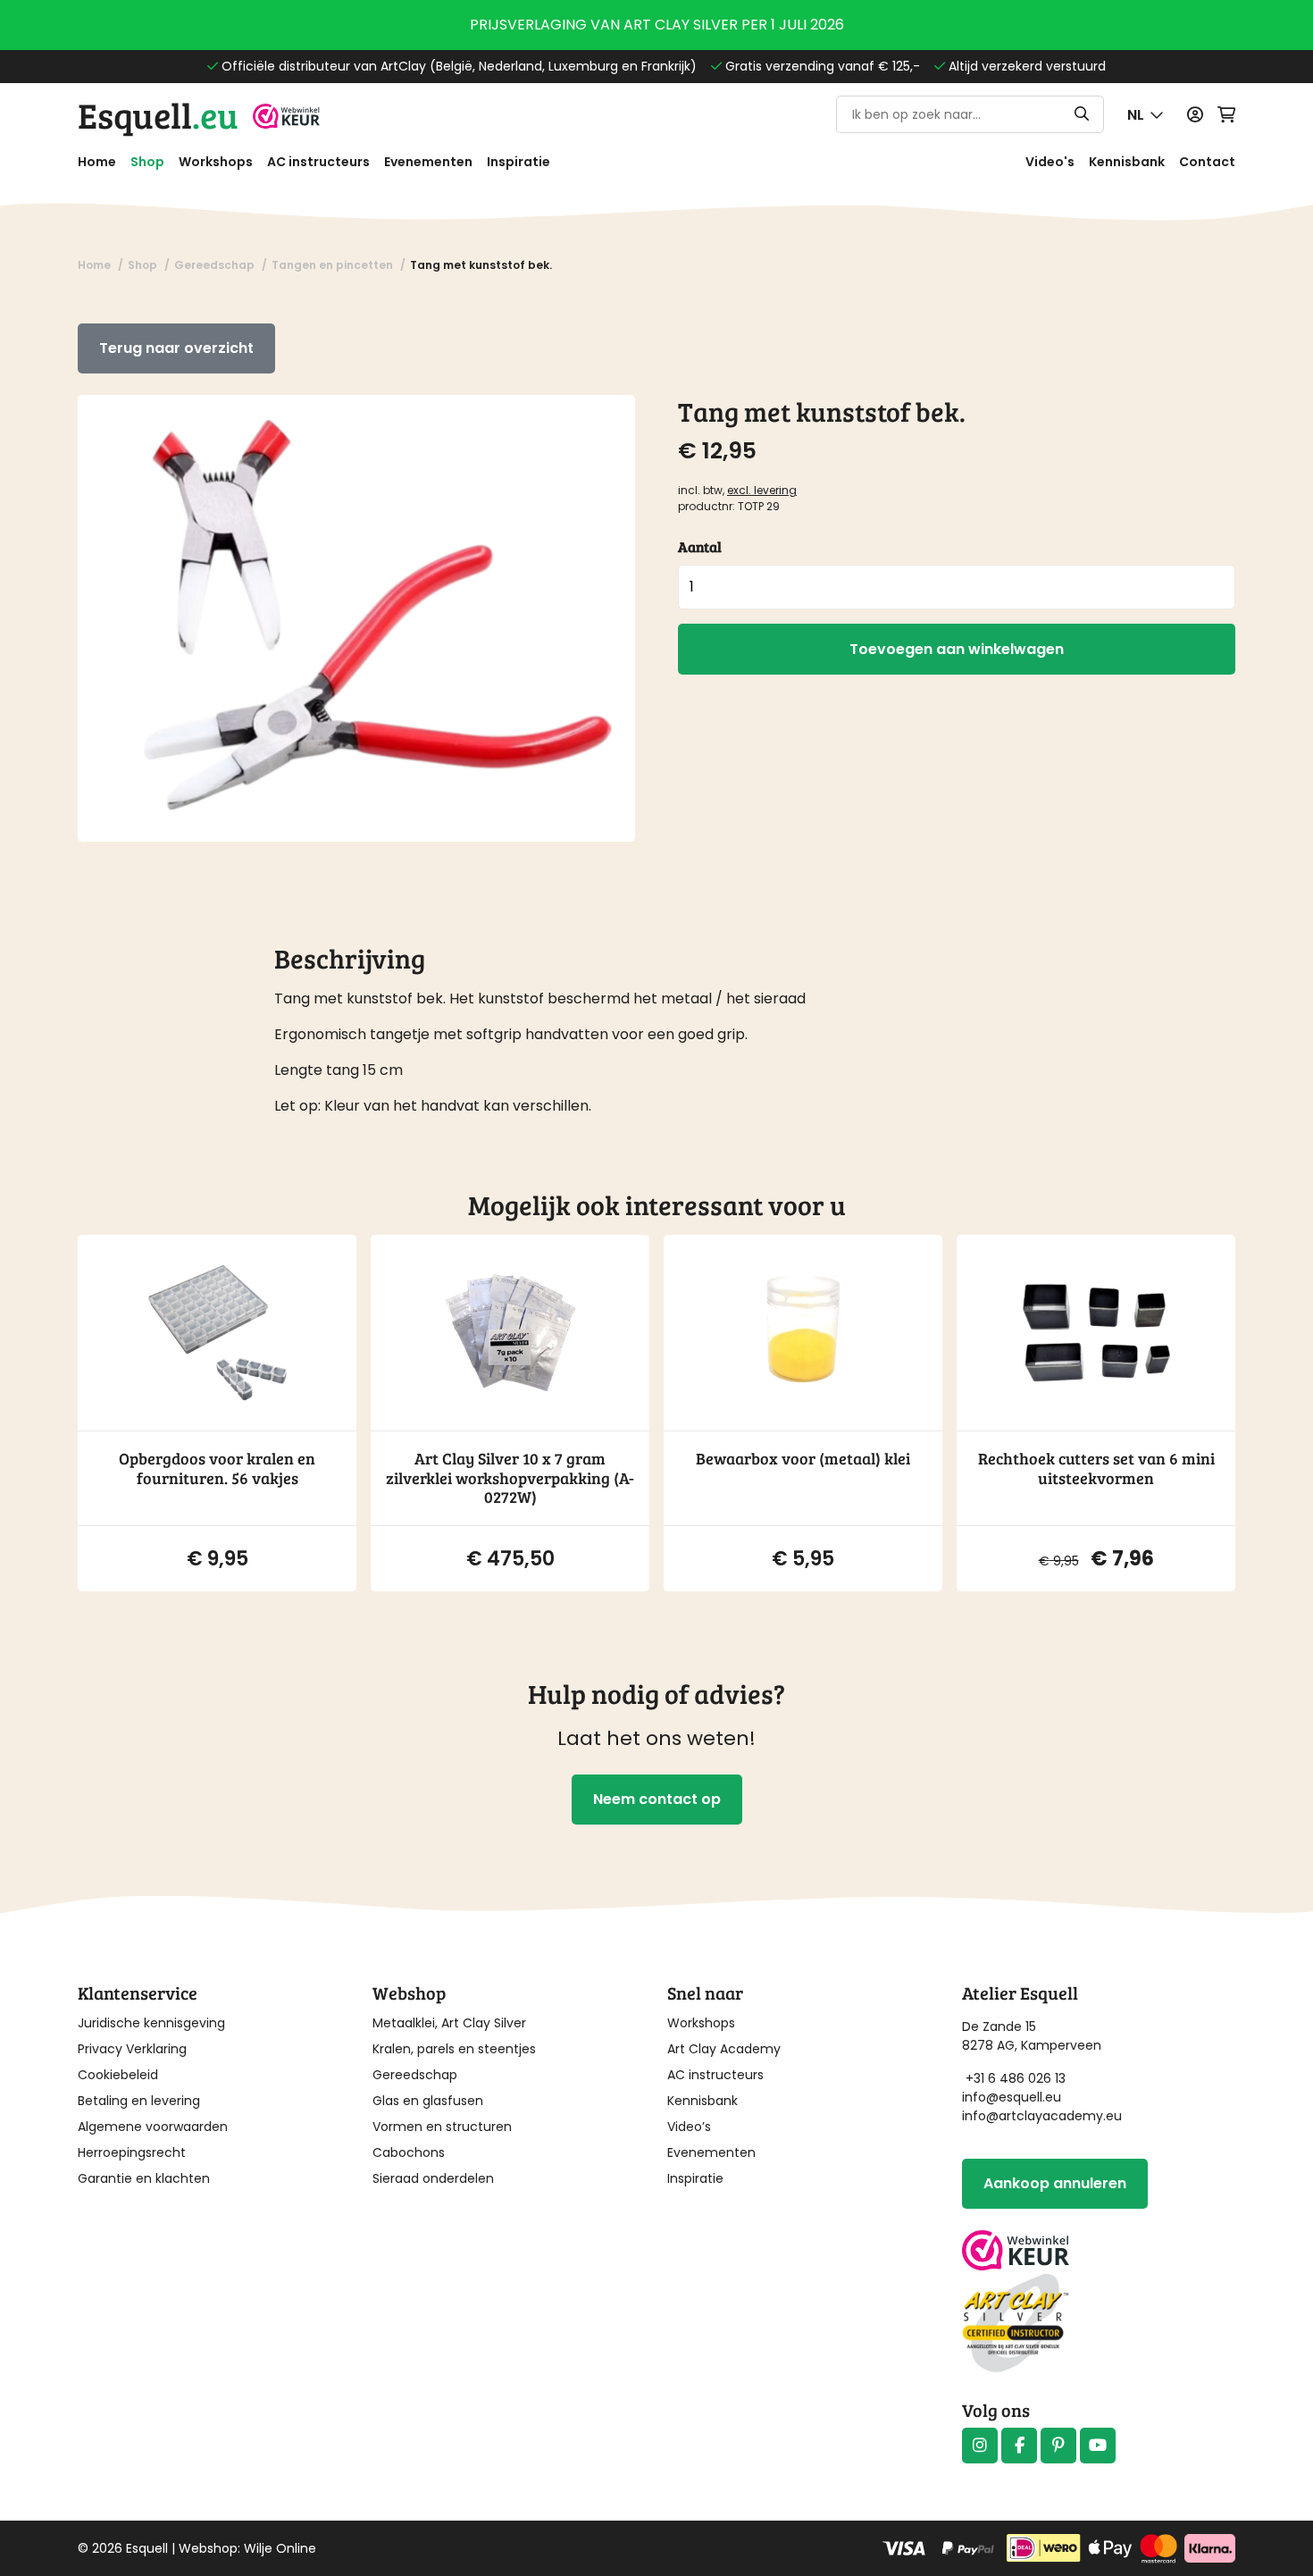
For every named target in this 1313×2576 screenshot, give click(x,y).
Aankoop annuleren (1055, 2183)
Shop (147, 162)
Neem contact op (657, 1799)
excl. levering (762, 490)
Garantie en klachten (144, 2178)
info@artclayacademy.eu (1042, 2116)
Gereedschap (415, 2075)
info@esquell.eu (1013, 2097)
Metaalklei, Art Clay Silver (449, 2023)
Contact (1207, 162)
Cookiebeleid (118, 2075)
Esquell (158, 114)
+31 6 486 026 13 (1016, 2078)
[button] (1146, 115)
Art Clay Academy (724, 2049)
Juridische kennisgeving (151, 2023)
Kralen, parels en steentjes (454, 2049)
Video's (1050, 162)
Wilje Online (280, 2548)
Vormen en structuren (442, 2127)
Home (97, 162)
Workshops (216, 162)
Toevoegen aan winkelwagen (957, 649)
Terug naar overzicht (176, 348)
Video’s (689, 2127)
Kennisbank (1127, 162)
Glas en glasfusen (428, 2101)
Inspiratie (519, 162)
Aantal (700, 546)
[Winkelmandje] (1226, 115)
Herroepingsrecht (132, 2152)
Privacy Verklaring (132, 2049)
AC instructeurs (318, 162)
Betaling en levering (139, 2101)
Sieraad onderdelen (433, 2178)
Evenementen (428, 162)
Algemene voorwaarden (153, 2127)
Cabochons (409, 2152)
